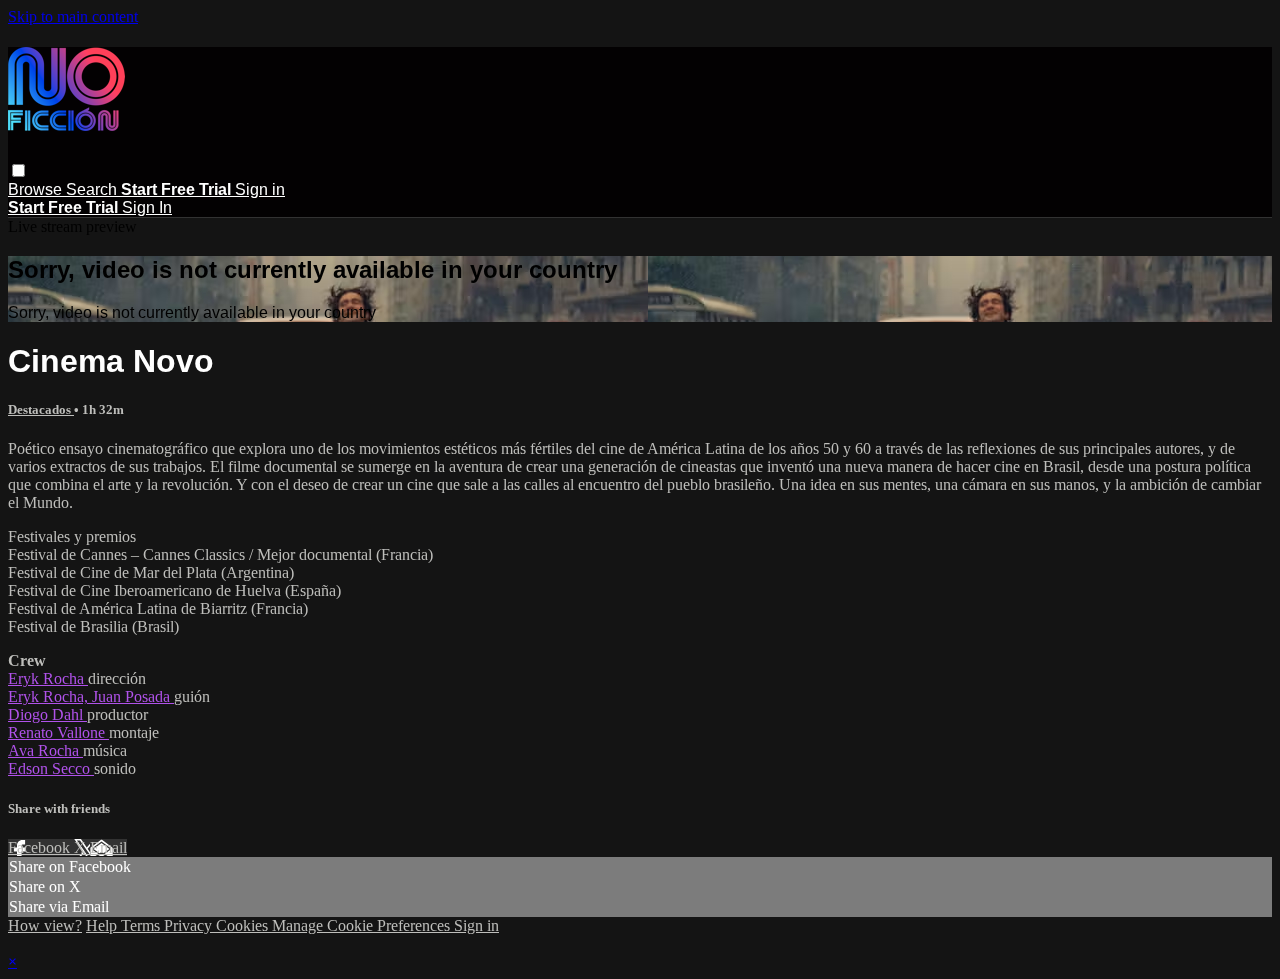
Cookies (244, 925)
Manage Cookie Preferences (363, 925)
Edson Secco (51, 768)
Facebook (41, 847)
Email (108, 847)
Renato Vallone (58, 732)
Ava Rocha (45, 750)
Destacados (41, 409)
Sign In (147, 207)
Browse (37, 189)
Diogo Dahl (47, 714)
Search (93, 189)
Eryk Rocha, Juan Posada (91, 696)
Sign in (260, 189)
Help (103, 925)
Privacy (190, 925)
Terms (142, 925)
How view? (45, 925)
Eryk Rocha (48, 678)
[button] (18, 170)
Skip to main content (73, 16)
